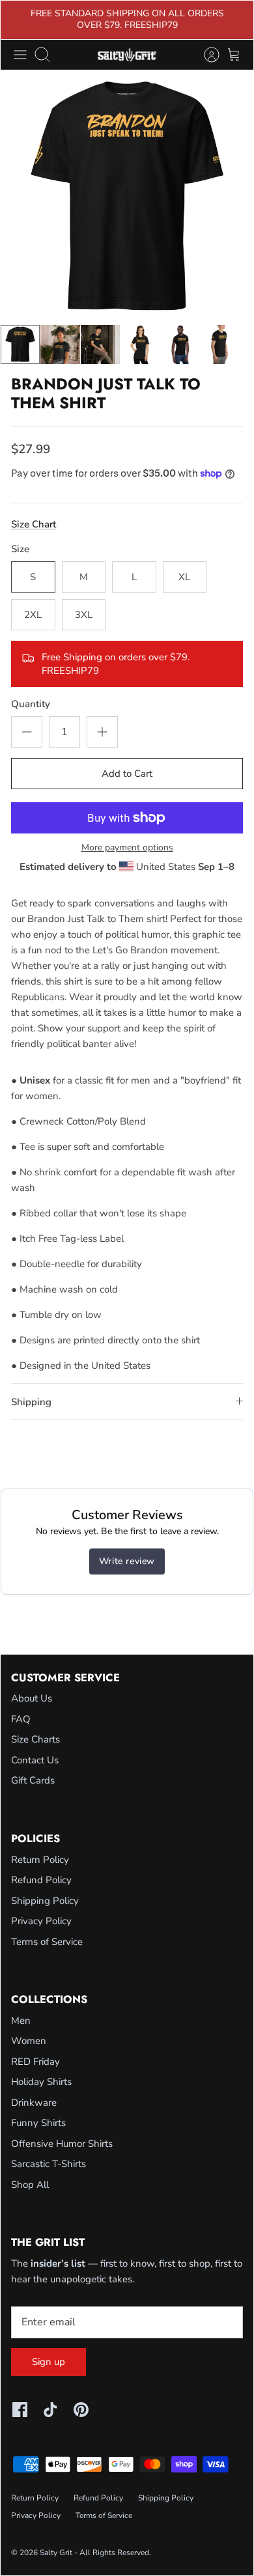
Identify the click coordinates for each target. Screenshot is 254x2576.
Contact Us (35, 1760)
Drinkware (34, 2103)
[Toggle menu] (20, 55)
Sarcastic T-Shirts (49, 2164)
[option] (127, 197)
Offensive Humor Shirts (62, 2144)
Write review (127, 1561)
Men (21, 2021)
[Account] (205, 55)
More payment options (127, 848)
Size (20, 549)
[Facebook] (20, 2410)
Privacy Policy (41, 1921)
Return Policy (40, 1860)
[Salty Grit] (127, 55)
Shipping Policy (45, 1901)
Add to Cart (127, 774)
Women (29, 2041)
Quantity (31, 704)
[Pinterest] (81, 2410)
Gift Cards (33, 1780)
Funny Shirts (38, 2123)
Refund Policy (41, 1880)
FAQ (21, 1719)
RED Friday (35, 2062)
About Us (32, 1698)
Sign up (49, 2362)
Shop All (30, 2185)
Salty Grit (56, 2553)
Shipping (31, 1402)
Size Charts (35, 1739)
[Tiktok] (50, 2410)
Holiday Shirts (41, 2082)
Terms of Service (47, 1942)
